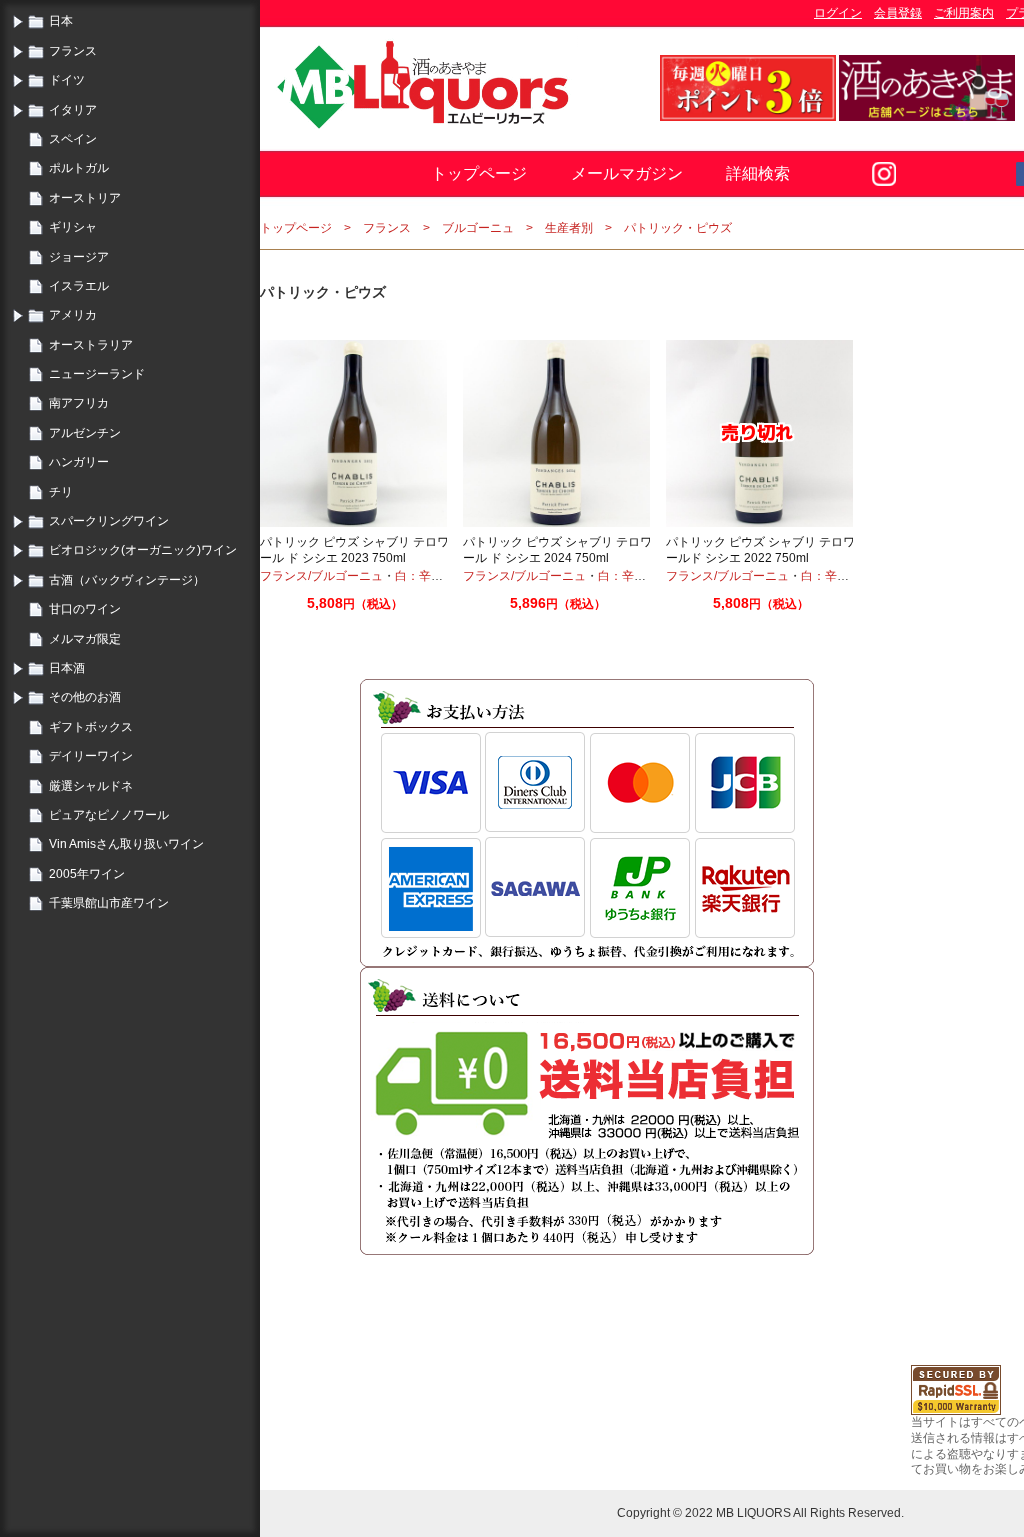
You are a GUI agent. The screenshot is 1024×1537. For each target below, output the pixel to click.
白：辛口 (419, 576)
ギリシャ (73, 227)
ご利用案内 (964, 13)
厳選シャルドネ (91, 786)
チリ (61, 492)
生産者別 (569, 228)
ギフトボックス (91, 727)
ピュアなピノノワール (109, 815)
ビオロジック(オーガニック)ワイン (143, 550)
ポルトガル (79, 168)
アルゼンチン (85, 433)
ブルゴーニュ (478, 228)
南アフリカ (79, 403)
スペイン (73, 139)
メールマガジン (627, 173)
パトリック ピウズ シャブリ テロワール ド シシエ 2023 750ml (354, 550)
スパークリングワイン (109, 521)
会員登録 (898, 13)
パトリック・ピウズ (678, 228)
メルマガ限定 (85, 639)
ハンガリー (79, 462)
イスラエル (79, 286)
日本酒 (67, 668)
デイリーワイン (91, 756)
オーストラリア (91, 345)
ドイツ (67, 80)
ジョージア (79, 257)
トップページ (479, 173)
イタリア (73, 110)
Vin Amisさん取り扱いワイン (126, 844)
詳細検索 (758, 173)
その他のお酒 (85, 697)
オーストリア (85, 198)
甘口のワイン (85, 609)
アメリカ (73, 315)
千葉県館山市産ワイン (109, 903)
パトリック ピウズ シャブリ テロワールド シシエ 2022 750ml (760, 550)
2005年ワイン (87, 874)
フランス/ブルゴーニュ (321, 576)
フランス (73, 51)
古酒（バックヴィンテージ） (127, 580)
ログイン (838, 13)
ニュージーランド (97, 374)
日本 (61, 21)
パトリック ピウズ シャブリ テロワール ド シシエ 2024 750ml (557, 550)
